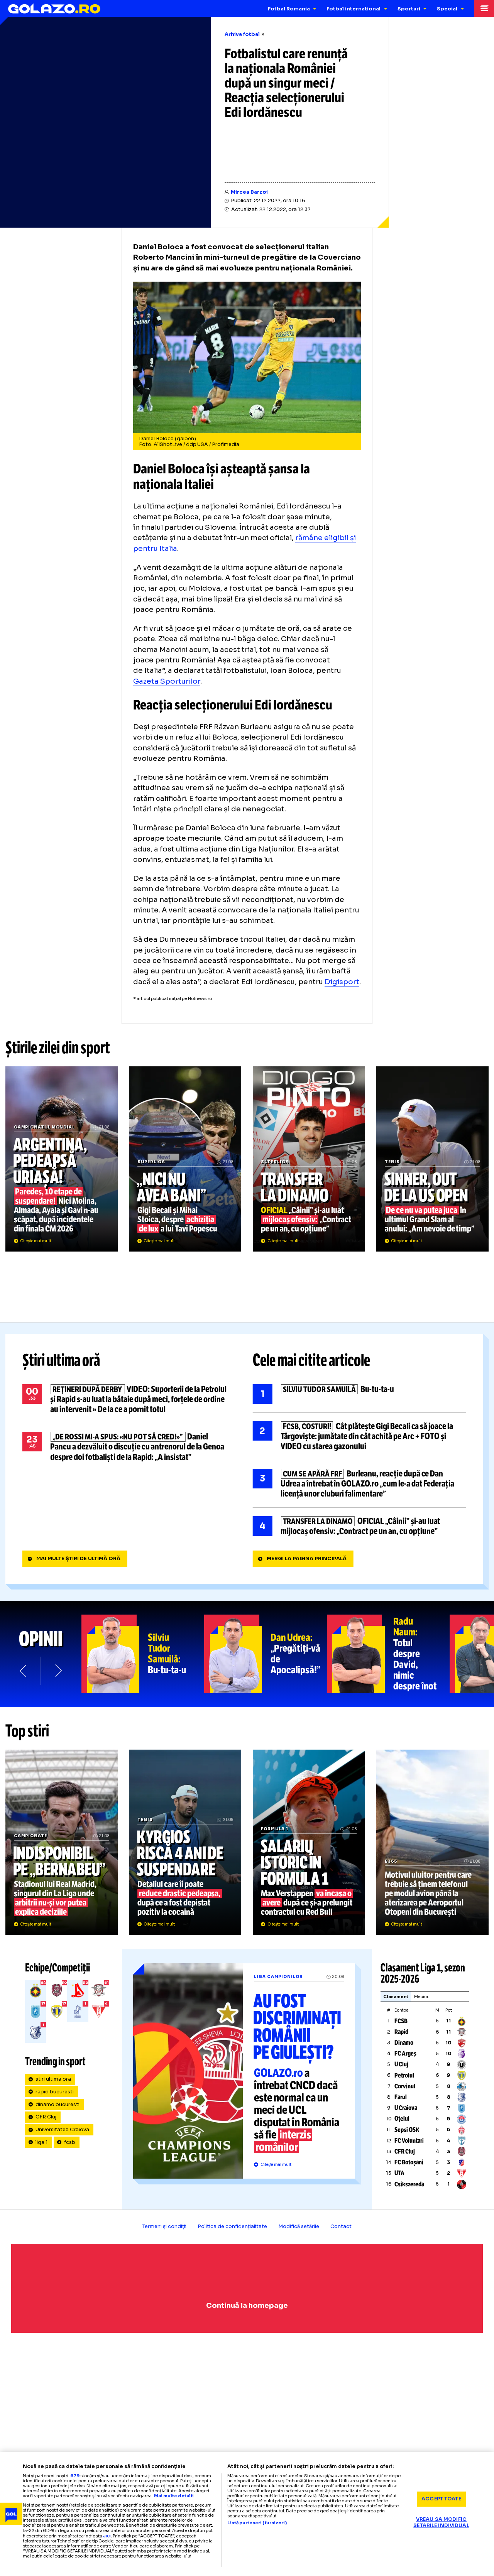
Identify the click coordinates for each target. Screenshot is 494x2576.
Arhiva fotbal (242, 34)
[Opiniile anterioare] (24, 1671)
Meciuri (422, 1997)
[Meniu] (484, 8)
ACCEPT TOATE (441, 2499)
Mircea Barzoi (249, 192)
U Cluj (401, 2064)
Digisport (342, 982)
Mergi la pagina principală (307, 1559)
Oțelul (402, 2119)
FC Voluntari (409, 2141)
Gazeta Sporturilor (167, 681)
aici (107, 2536)
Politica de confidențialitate (232, 2226)
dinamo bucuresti (58, 2105)
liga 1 (42, 2142)
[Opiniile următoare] (58, 1671)
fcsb (70, 2142)
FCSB (401, 2021)
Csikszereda (409, 2184)
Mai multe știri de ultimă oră (78, 1559)
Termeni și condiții (164, 2226)
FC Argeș (405, 2053)
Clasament (396, 1997)
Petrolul (404, 2075)
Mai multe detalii (174, 2496)
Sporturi (409, 9)
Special (447, 9)
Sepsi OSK (407, 2130)
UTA (399, 2173)
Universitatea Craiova (62, 2130)
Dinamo (404, 2043)
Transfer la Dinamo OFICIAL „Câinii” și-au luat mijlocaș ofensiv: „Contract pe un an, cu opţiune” (309, 1159)
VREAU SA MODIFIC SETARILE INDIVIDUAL (441, 2523)
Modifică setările (299, 2226)
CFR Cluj (46, 2117)
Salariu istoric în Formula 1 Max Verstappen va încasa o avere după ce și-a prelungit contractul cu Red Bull (309, 1842)
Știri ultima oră (61, 1361)
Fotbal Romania (289, 9)
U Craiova (406, 2108)
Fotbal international (354, 9)
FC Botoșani (409, 2162)
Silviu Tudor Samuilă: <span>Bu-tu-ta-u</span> (143, 1654)
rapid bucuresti (55, 2092)
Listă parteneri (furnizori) (257, 2523)
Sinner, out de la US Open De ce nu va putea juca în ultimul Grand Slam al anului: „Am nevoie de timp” (432, 1159)
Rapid (401, 2032)
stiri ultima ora (53, 2079)
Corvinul (405, 2086)
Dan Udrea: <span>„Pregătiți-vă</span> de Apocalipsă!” (266, 1654)
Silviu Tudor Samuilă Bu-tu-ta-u (360, 1394)
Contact (341, 2226)
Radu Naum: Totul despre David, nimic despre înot (388, 1654)
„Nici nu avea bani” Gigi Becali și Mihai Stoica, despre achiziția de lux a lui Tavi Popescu (185, 1159)
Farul (401, 2097)
